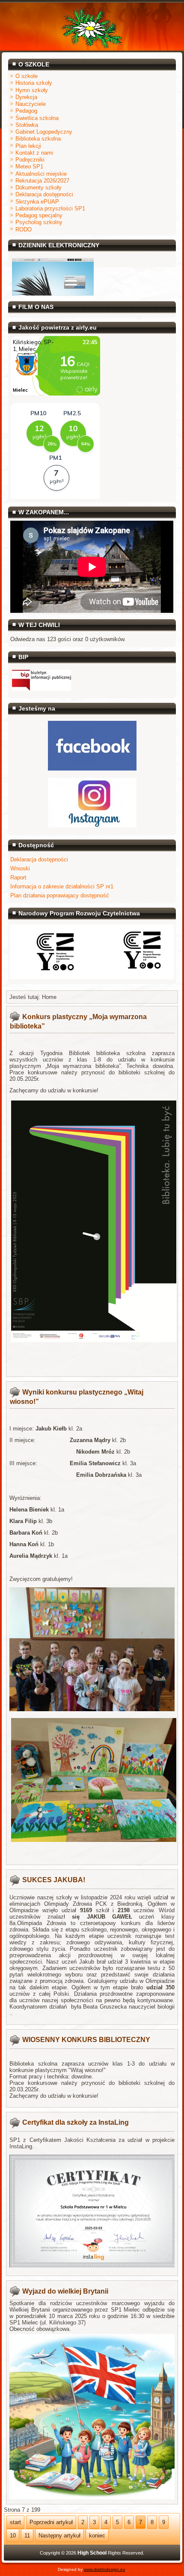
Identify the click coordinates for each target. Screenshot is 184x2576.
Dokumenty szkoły (39, 187)
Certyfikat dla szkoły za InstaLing (76, 2122)
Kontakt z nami (34, 153)
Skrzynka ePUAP (37, 202)
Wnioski (20, 868)
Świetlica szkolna (37, 118)
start (15, 2522)
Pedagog (26, 111)
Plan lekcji (28, 146)
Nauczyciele (31, 104)
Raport (18, 877)
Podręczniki (30, 160)
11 (27, 2536)
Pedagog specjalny (39, 215)
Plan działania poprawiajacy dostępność (60, 895)
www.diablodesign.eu (105, 2569)
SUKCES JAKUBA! (54, 1880)
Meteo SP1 (29, 166)
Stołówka (27, 125)
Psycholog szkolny (39, 222)
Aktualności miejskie (41, 174)
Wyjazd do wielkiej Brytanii (65, 2291)
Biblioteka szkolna (38, 139)
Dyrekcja (26, 97)
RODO (24, 229)
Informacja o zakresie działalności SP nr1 (62, 886)
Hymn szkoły (32, 90)
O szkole (27, 76)
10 (13, 2536)
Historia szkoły (34, 83)
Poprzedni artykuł (51, 2522)
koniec (97, 2536)
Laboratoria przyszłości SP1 (50, 208)
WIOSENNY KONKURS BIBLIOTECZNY (86, 2040)
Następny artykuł (59, 2536)
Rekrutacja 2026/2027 (42, 181)
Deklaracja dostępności (44, 194)
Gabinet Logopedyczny (44, 132)
